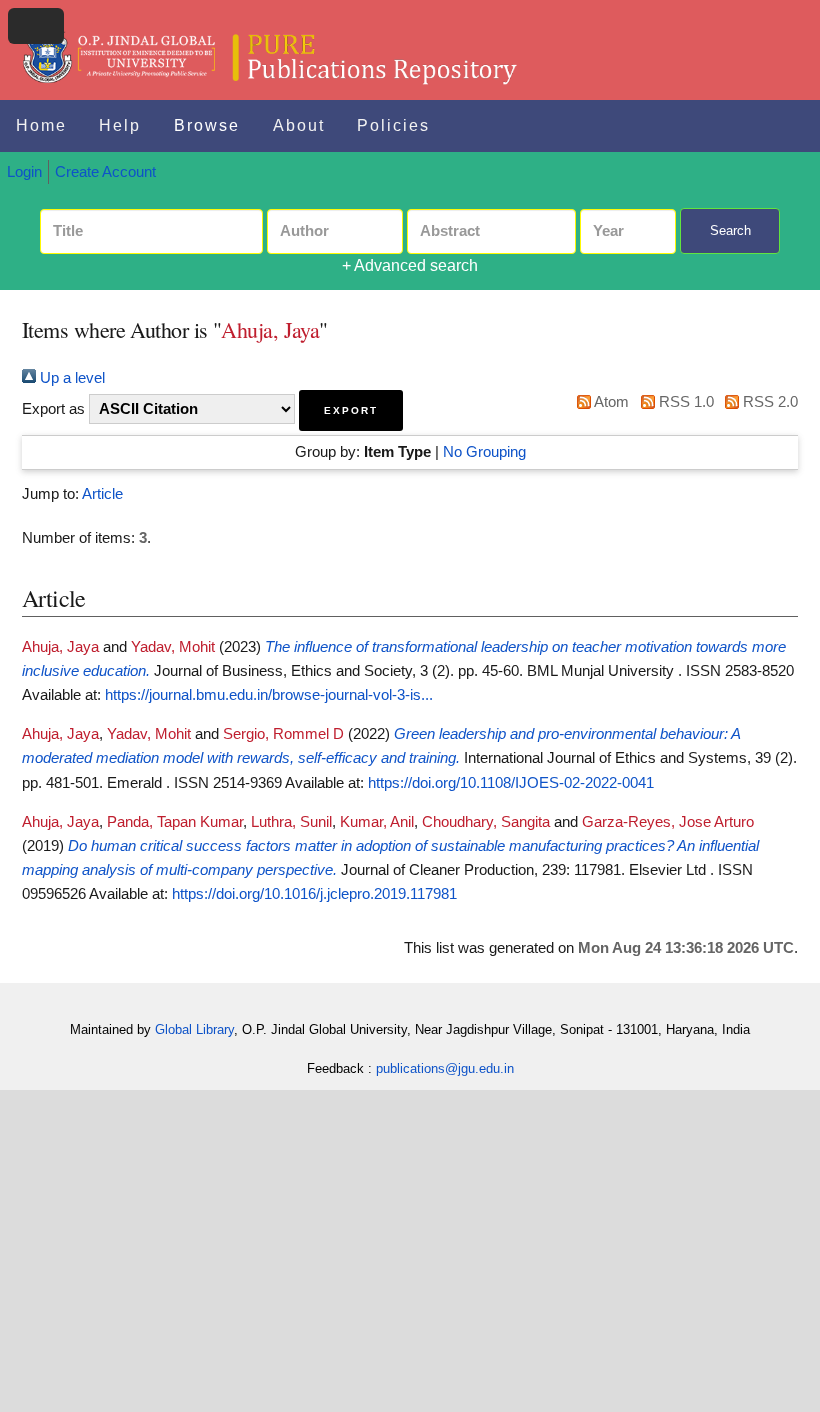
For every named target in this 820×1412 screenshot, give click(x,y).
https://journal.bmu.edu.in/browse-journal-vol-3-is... (269, 695)
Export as (53, 409)
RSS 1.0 (684, 402)
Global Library (194, 1029)
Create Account (105, 172)
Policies (393, 125)
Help (120, 125)
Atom (610, 402)
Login (24, 172)
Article (102, 494)
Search (730, 230)
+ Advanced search (410, 265)
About (299, 125)
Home (41, 125)
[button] (351, 410)
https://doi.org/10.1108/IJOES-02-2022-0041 (511, 783)
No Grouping (484, 452)
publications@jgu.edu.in (445, 1068)
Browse (207, 125)
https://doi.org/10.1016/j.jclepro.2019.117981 (314, 894)
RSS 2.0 (768, 402)
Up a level (70, 378)
